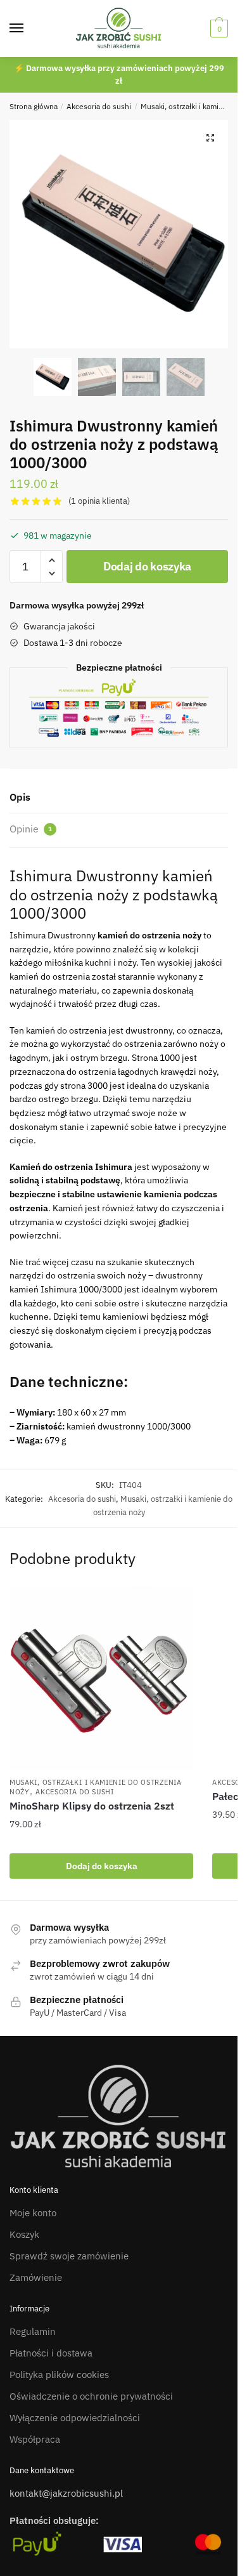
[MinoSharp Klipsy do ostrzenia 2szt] (101, 1678)
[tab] (119, 798)
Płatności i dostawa (51, 2353)
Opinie (31, 829)
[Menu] (28, 29)
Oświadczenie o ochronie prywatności (91, 2396)
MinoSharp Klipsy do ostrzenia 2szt (92, 1806)
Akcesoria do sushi (99, 106)
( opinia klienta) (99, 501)
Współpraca (35, 2439)
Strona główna (34, 106)
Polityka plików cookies (59, 2375)
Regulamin (33, 2331)
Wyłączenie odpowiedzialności (75, 2418)
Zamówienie (36, 2277)
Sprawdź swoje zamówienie (69, 2256)
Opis (20, 797)
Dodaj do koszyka (147, 566)
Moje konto (33, 2213)
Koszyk (24, 2234)
